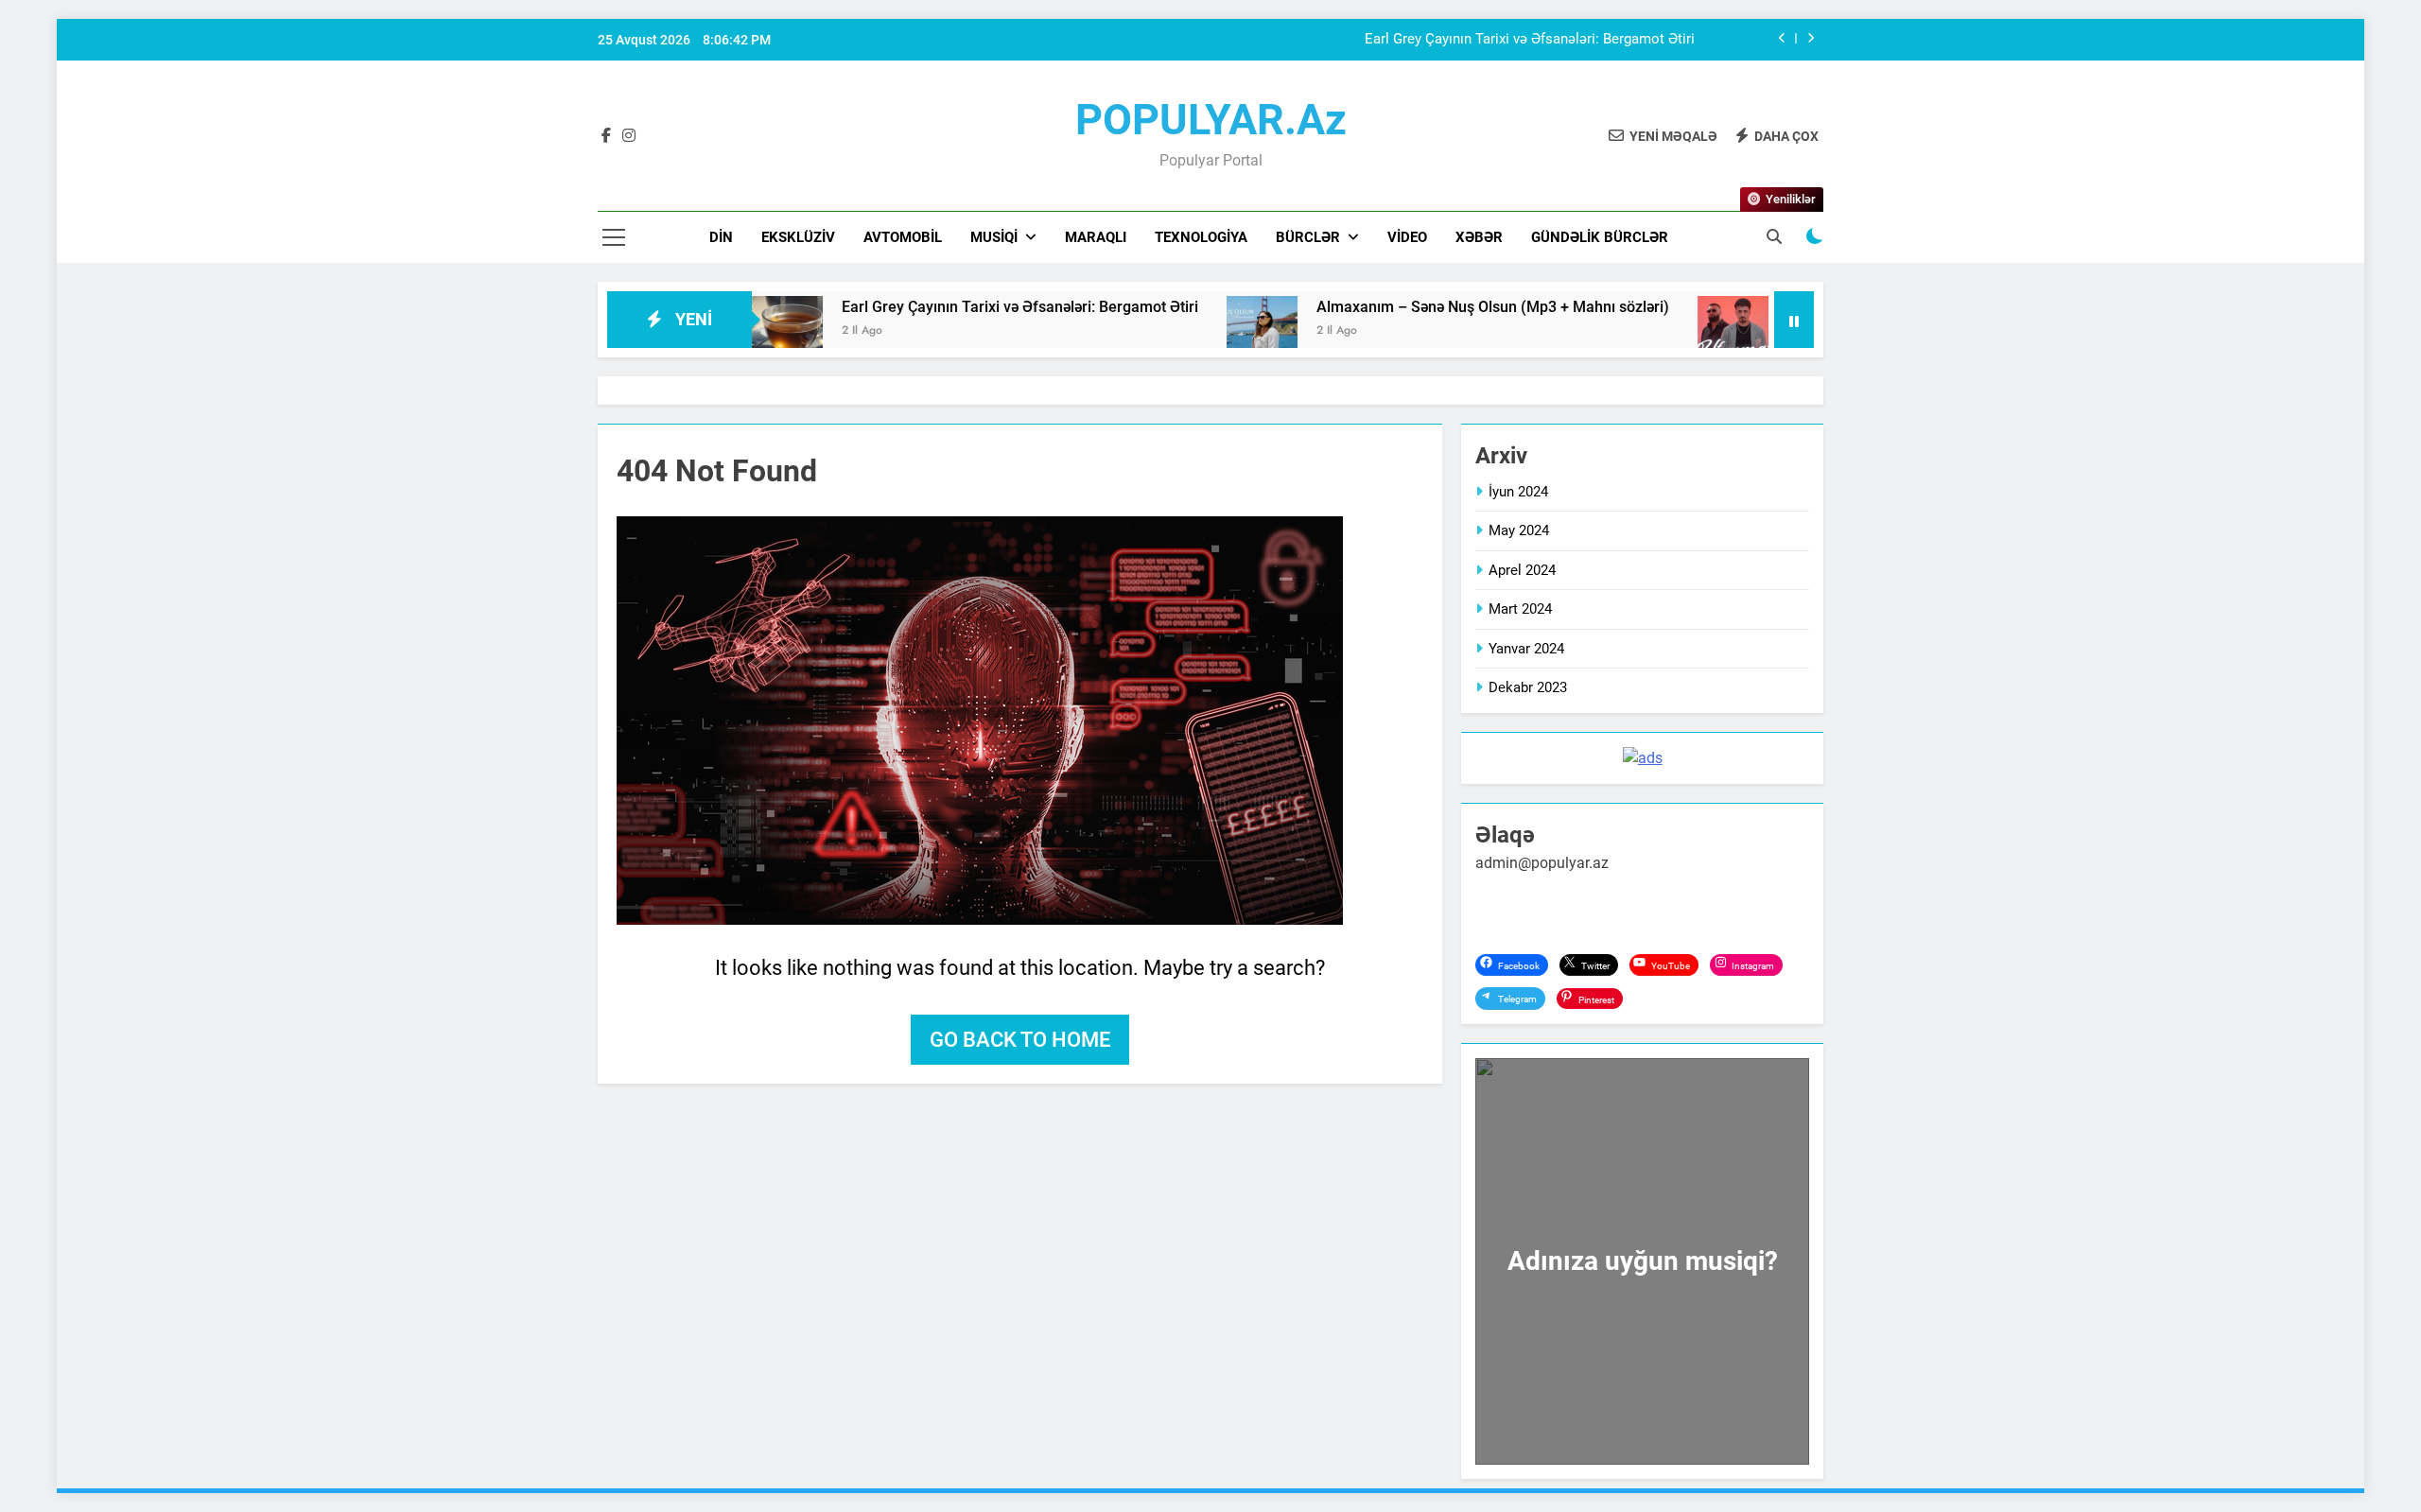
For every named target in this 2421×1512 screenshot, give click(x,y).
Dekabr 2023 (1528, 687)
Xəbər (1479, 237)
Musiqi (994, 237)
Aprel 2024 (1522, 570)
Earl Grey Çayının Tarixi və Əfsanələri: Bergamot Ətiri (1530, 40)
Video (1407, 237)
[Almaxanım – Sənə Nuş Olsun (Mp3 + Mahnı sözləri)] (1181, 331)
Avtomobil (903, 237)
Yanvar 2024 (1526, 649)
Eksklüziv (798, 237)
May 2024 (1519, 530)
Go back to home (1020, 1040)
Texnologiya (1201, 237)
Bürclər (1308, 237)
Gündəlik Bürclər (1600, 237)
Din (721, 237)
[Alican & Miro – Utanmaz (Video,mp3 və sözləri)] (1652, 331)
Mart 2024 (1520, 609)
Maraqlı (1096, 237)
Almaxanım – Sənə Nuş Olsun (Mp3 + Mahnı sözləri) (1411, 307)
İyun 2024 (1518, 492)
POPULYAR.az (1211, 120)
